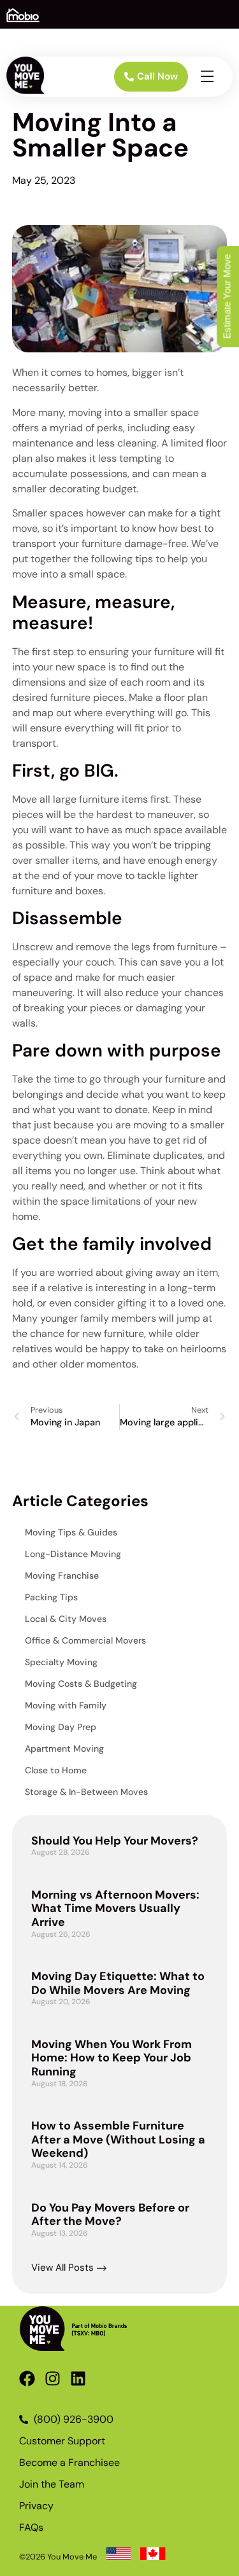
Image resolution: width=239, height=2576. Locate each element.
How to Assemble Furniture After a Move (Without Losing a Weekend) (118, 2139)
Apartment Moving (64, 1748)
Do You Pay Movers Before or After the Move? (110, 2215)
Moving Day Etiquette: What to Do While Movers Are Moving (118, 1983)
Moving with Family (66, 1705)
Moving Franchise (62, 1575)
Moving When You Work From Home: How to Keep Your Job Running (112, 2058)
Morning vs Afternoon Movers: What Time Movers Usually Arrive (115, 1908)
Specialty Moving (61, 1662)
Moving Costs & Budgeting (81, 1684)
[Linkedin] (78, 2379)
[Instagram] (53, 2379)
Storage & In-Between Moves (86, 1792)
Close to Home (56, 1770)
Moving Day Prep (61, 1727)
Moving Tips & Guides (71, 1532)
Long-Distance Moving (73, 1554)
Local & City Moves (66, 1619)
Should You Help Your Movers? (115, 1841)
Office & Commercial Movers (85, 1640)
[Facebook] (27, 2379)
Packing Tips (51, 1597)
